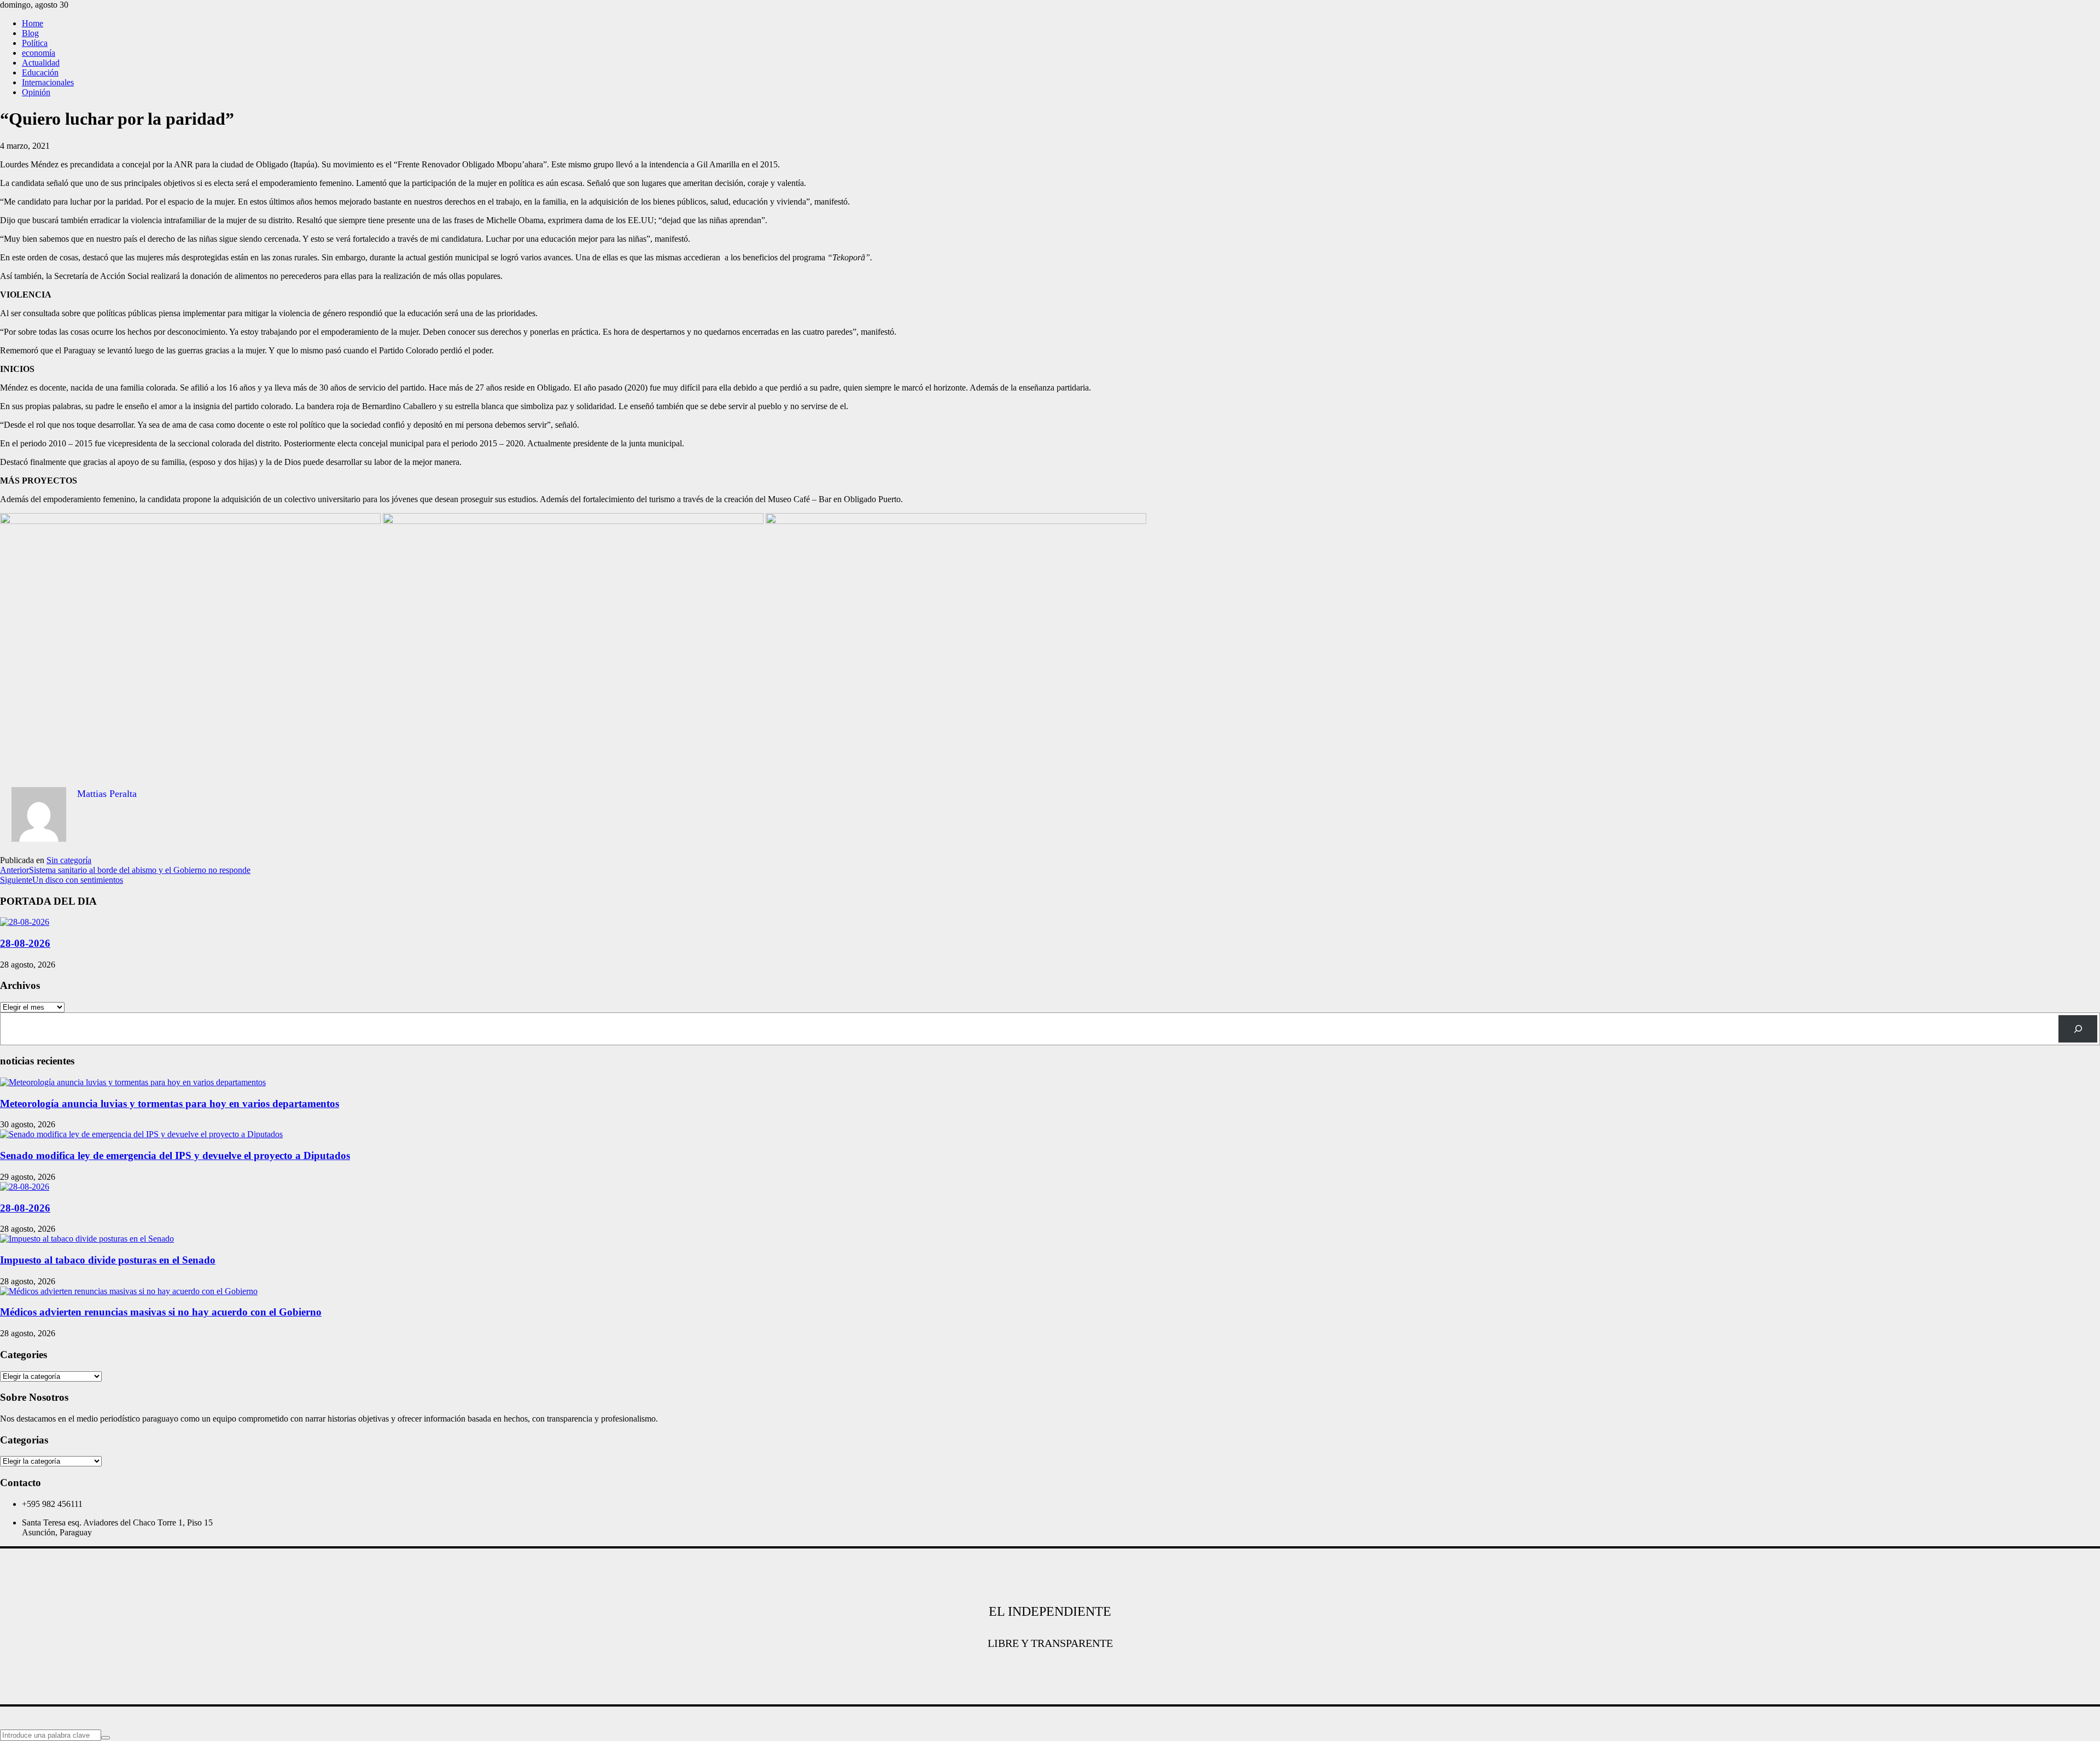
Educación (40, 72)
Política (35, 43)
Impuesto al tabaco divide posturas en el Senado (108, 1260)
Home (33, 23)
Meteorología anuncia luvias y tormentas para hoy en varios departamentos (170, 1104)
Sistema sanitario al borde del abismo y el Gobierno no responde (125, 870)
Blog (30, 33)
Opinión (36, 92)
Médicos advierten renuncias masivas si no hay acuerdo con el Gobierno (161, 1312)
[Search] (2078, 1029)
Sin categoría (69, 860)
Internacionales (48, 82)
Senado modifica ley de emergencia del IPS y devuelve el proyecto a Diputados (175, 1155)
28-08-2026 (25, 943)
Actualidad (41, 63)
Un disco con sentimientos (62, 880)
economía (39, 53)
